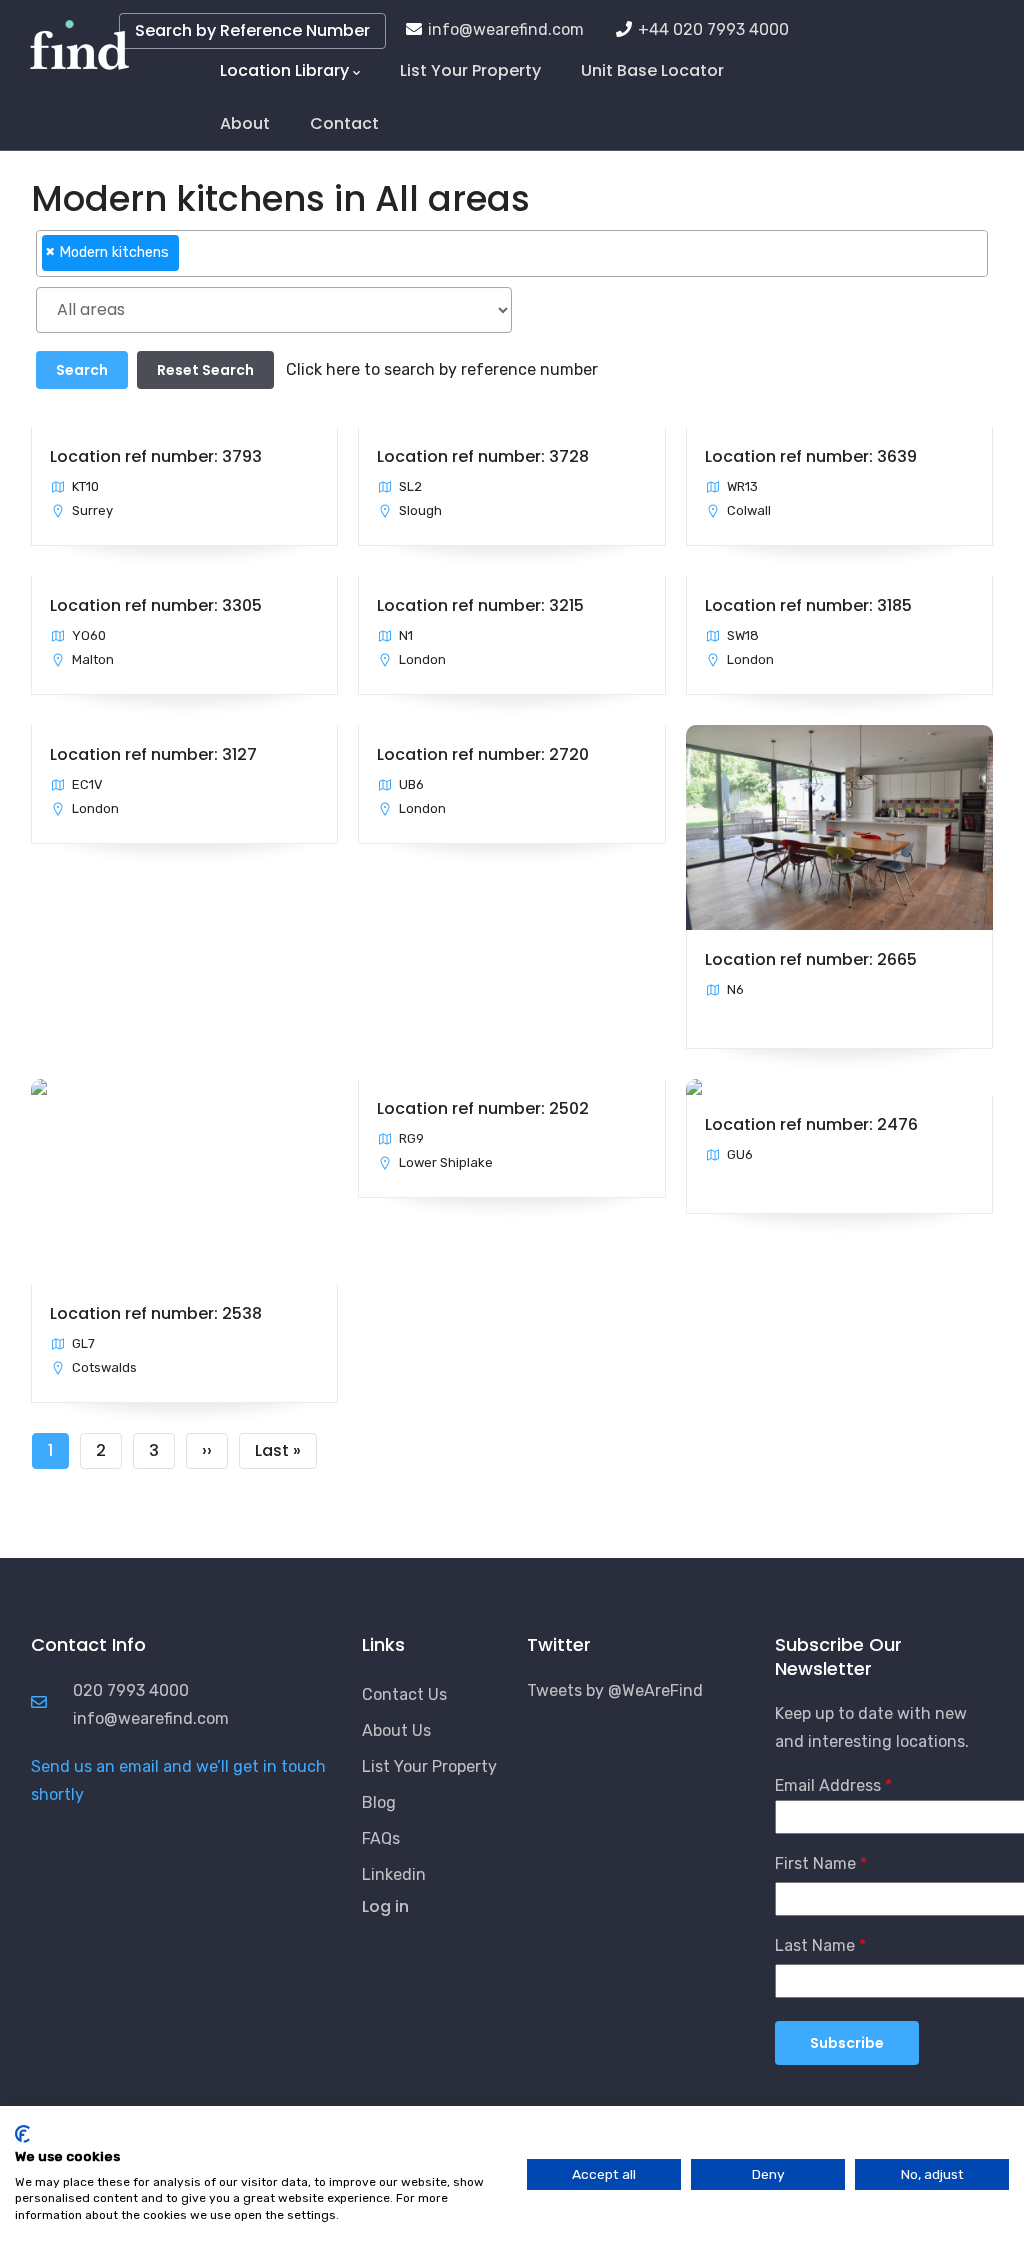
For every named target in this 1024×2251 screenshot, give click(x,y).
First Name (815, 1863)
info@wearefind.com (506, 29)
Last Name (815, 1945)
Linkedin (394, 1874)
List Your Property (470, 70)
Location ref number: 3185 (808, 605)
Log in (385, 1906)
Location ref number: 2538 (156, 1313)
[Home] (79, 40)
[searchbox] (190, 261)
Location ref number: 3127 (153, 754)
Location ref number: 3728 (483, 456)
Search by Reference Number (252, 30)
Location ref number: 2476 (811, 1124)
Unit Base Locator (652, 70)
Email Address (828, 1785)
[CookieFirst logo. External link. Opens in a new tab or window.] (22, 2134)
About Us (396, 1730)
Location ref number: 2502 (483, 1108)
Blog (379, 1802)
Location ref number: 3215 (480, 605)
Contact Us (404, 1694)
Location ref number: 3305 (156, 605)
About (245, 123)
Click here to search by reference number (442, 369)
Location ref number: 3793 (156, 456)
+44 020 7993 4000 (713, 29)
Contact (344, 123)
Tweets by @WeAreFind (615, 1690)
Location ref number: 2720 (483, 754)
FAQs (381, 1838)
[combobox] (512, 253)
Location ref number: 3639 (811, 456)
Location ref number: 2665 (811, 959)
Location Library (284, 70)
